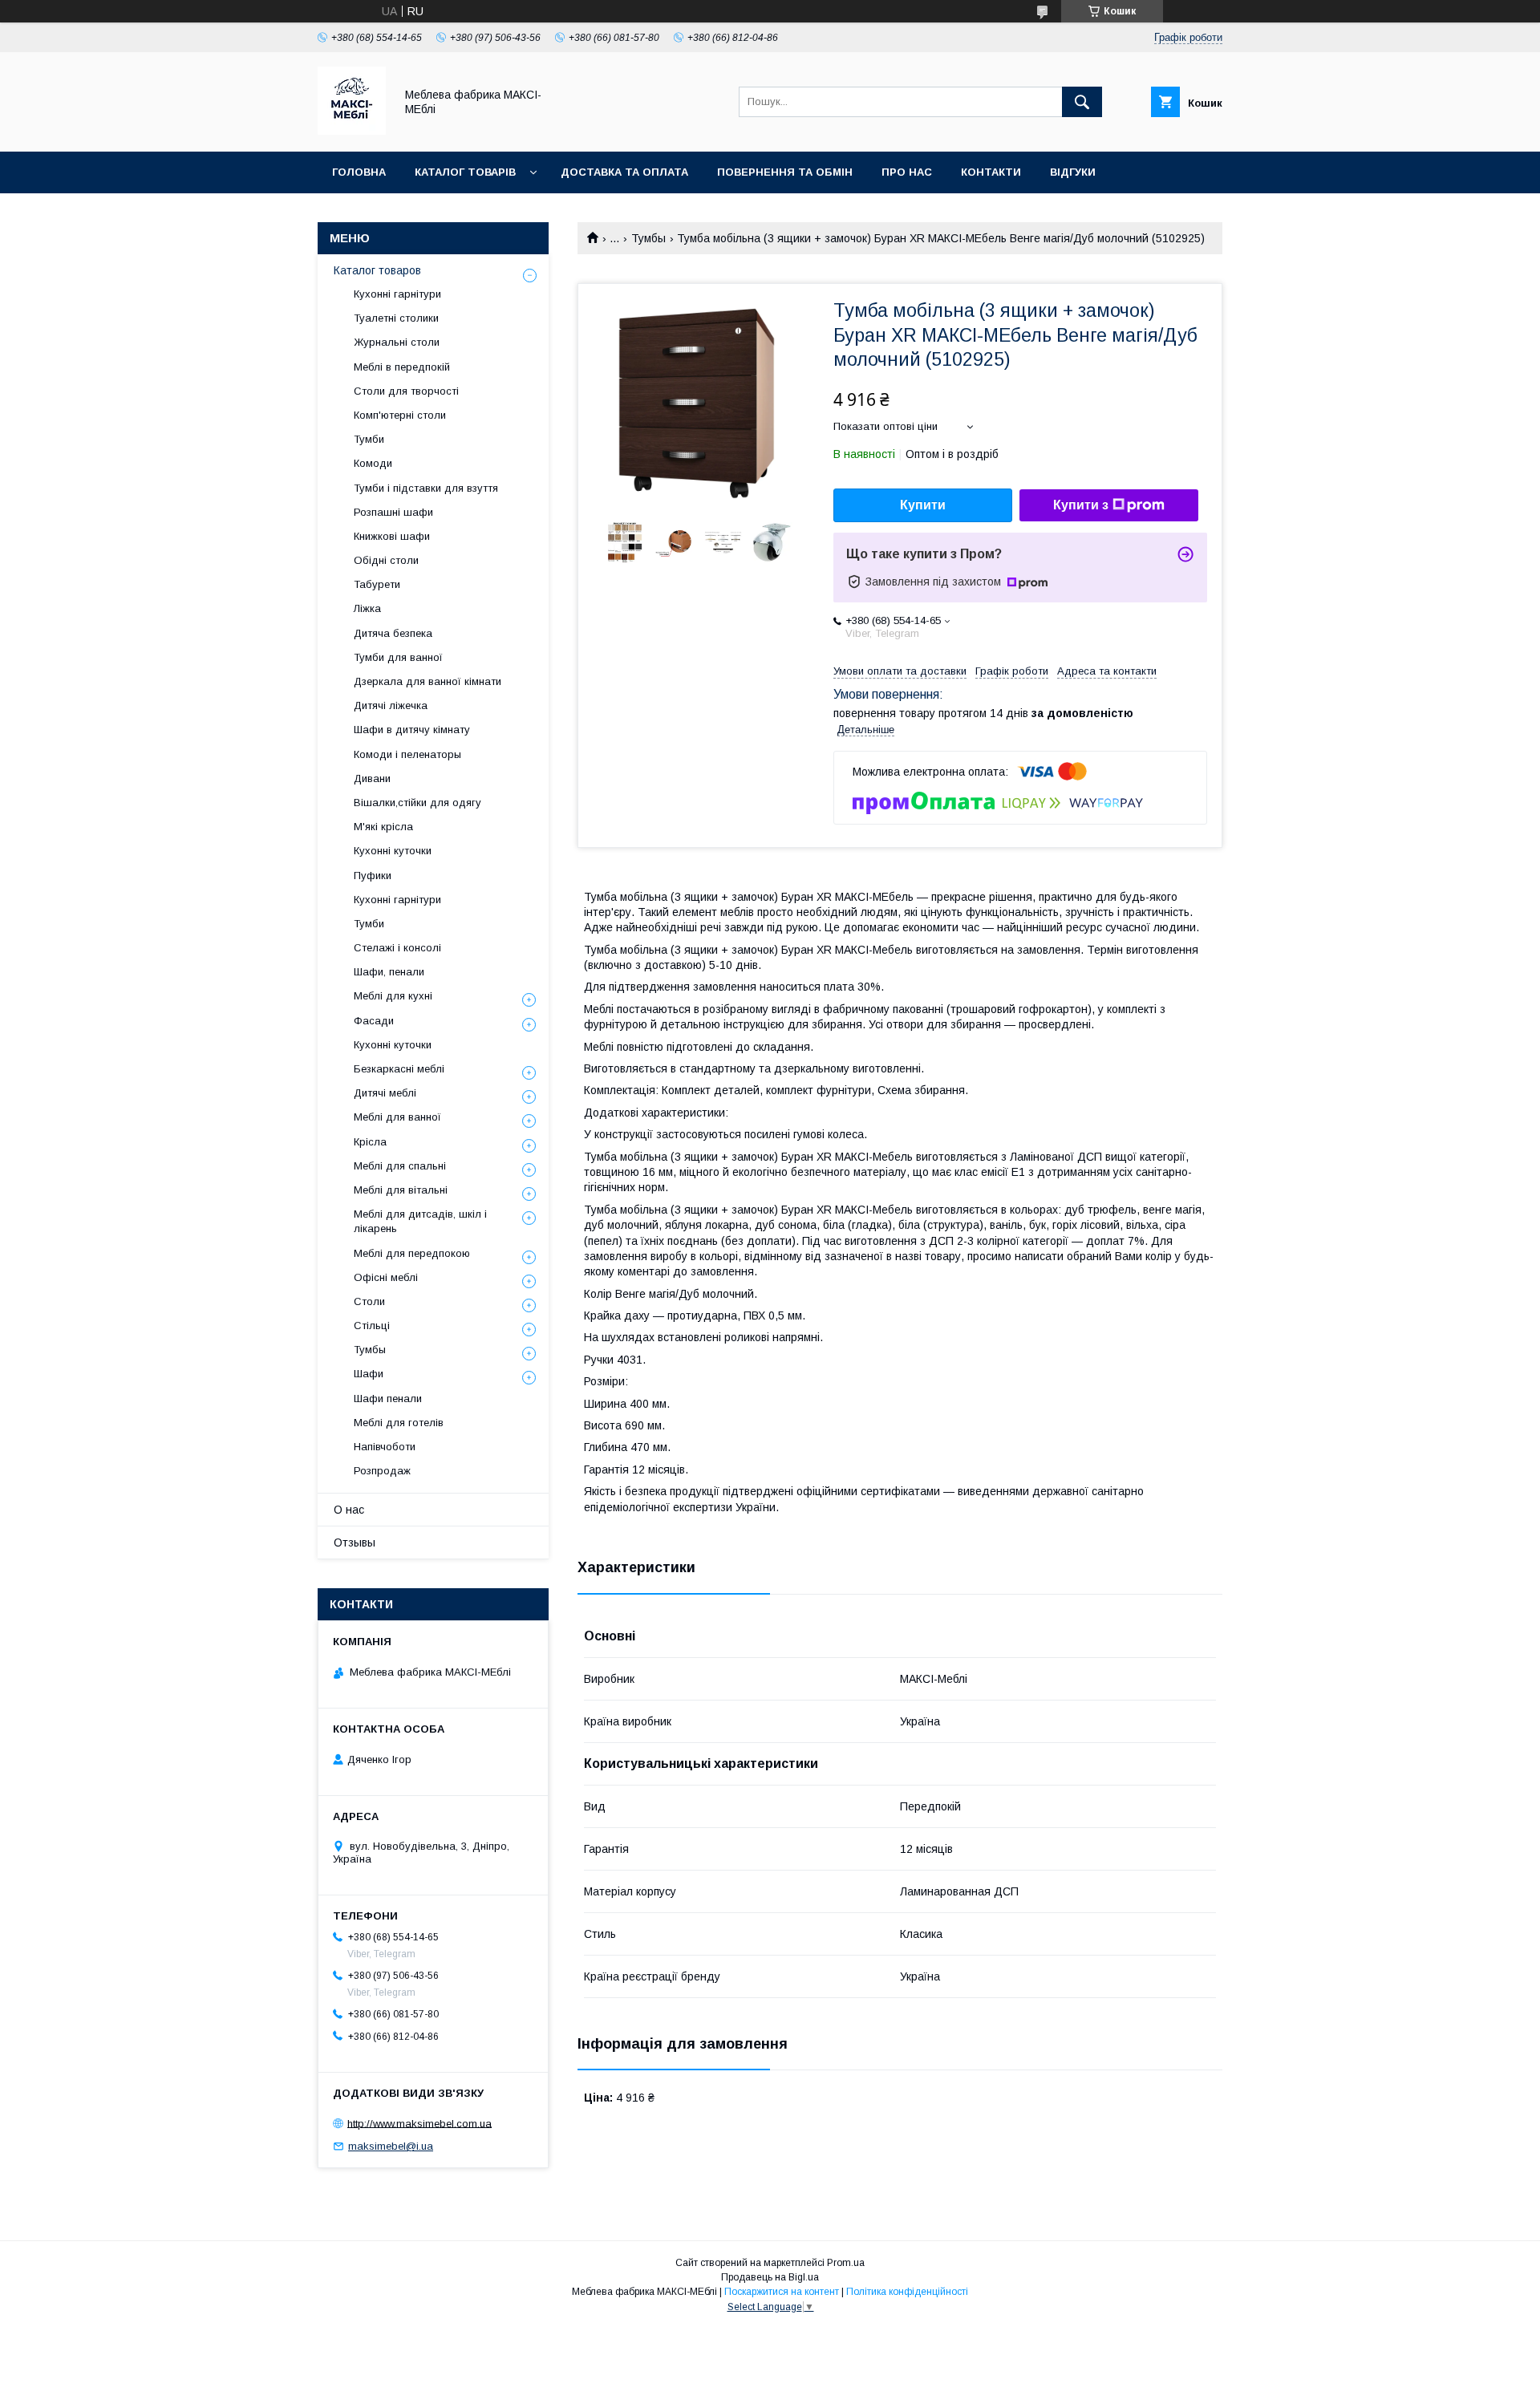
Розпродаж (382, 1471)
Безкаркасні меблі (399, 1069)
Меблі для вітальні (401, 1190)
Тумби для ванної (398, 657)
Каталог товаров (377, 270)
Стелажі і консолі (397, 948)
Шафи (369, 1374)
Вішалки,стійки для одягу (417, 803)
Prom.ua (846, 2263)
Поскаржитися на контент (782, 2292)
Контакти (991, 172)
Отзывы (355, 1542)
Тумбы (648, 238)
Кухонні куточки (393, 851)
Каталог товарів (465, 172)
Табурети (377, 584)
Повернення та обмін (785, 172)
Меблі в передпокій (402, 367)
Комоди (373, 463)
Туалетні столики (396, 318)
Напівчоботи (385, 1447)
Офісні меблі (386, 1277)
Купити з (1081, 505)
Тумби (369, 439)
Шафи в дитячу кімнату (412, 730)
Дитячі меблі (385, 1093)
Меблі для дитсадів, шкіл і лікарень (420, 1221)
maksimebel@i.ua (391, 2146)
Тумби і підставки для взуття (426, 488)
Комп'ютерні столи (400, 415)
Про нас (907, 172)
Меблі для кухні (393, 996)
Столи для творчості (406, 391)
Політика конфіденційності (907, 2292)
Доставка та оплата (624, 172)
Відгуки (1073, 172)
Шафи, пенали (389, 972)
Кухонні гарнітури (397, 294)
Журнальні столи (397, 342)
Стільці (372, 1326)
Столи (369, 1301)
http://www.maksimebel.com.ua (419, 2123)
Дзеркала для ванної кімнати (428, 681)
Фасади (374, 1021)
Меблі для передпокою (412, 1253)
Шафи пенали (388, 1399)
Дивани (372, 778)
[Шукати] (1082, 102)
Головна (359, 172)
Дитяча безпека (393, 633)
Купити (923, 505)
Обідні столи (386, 560)
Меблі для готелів (399, 1423)
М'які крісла (383, 827)
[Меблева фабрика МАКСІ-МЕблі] (352, 131)
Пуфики (373, 876)
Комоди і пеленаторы (407, 754)
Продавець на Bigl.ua (770, 2277)
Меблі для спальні (400, 1166)
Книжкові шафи (392, 536)
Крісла (370, 1142)
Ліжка (367, 608)
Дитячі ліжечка (391, 705)
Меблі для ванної (397, 1117)
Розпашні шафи (393, 512)
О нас (349, 1510)
